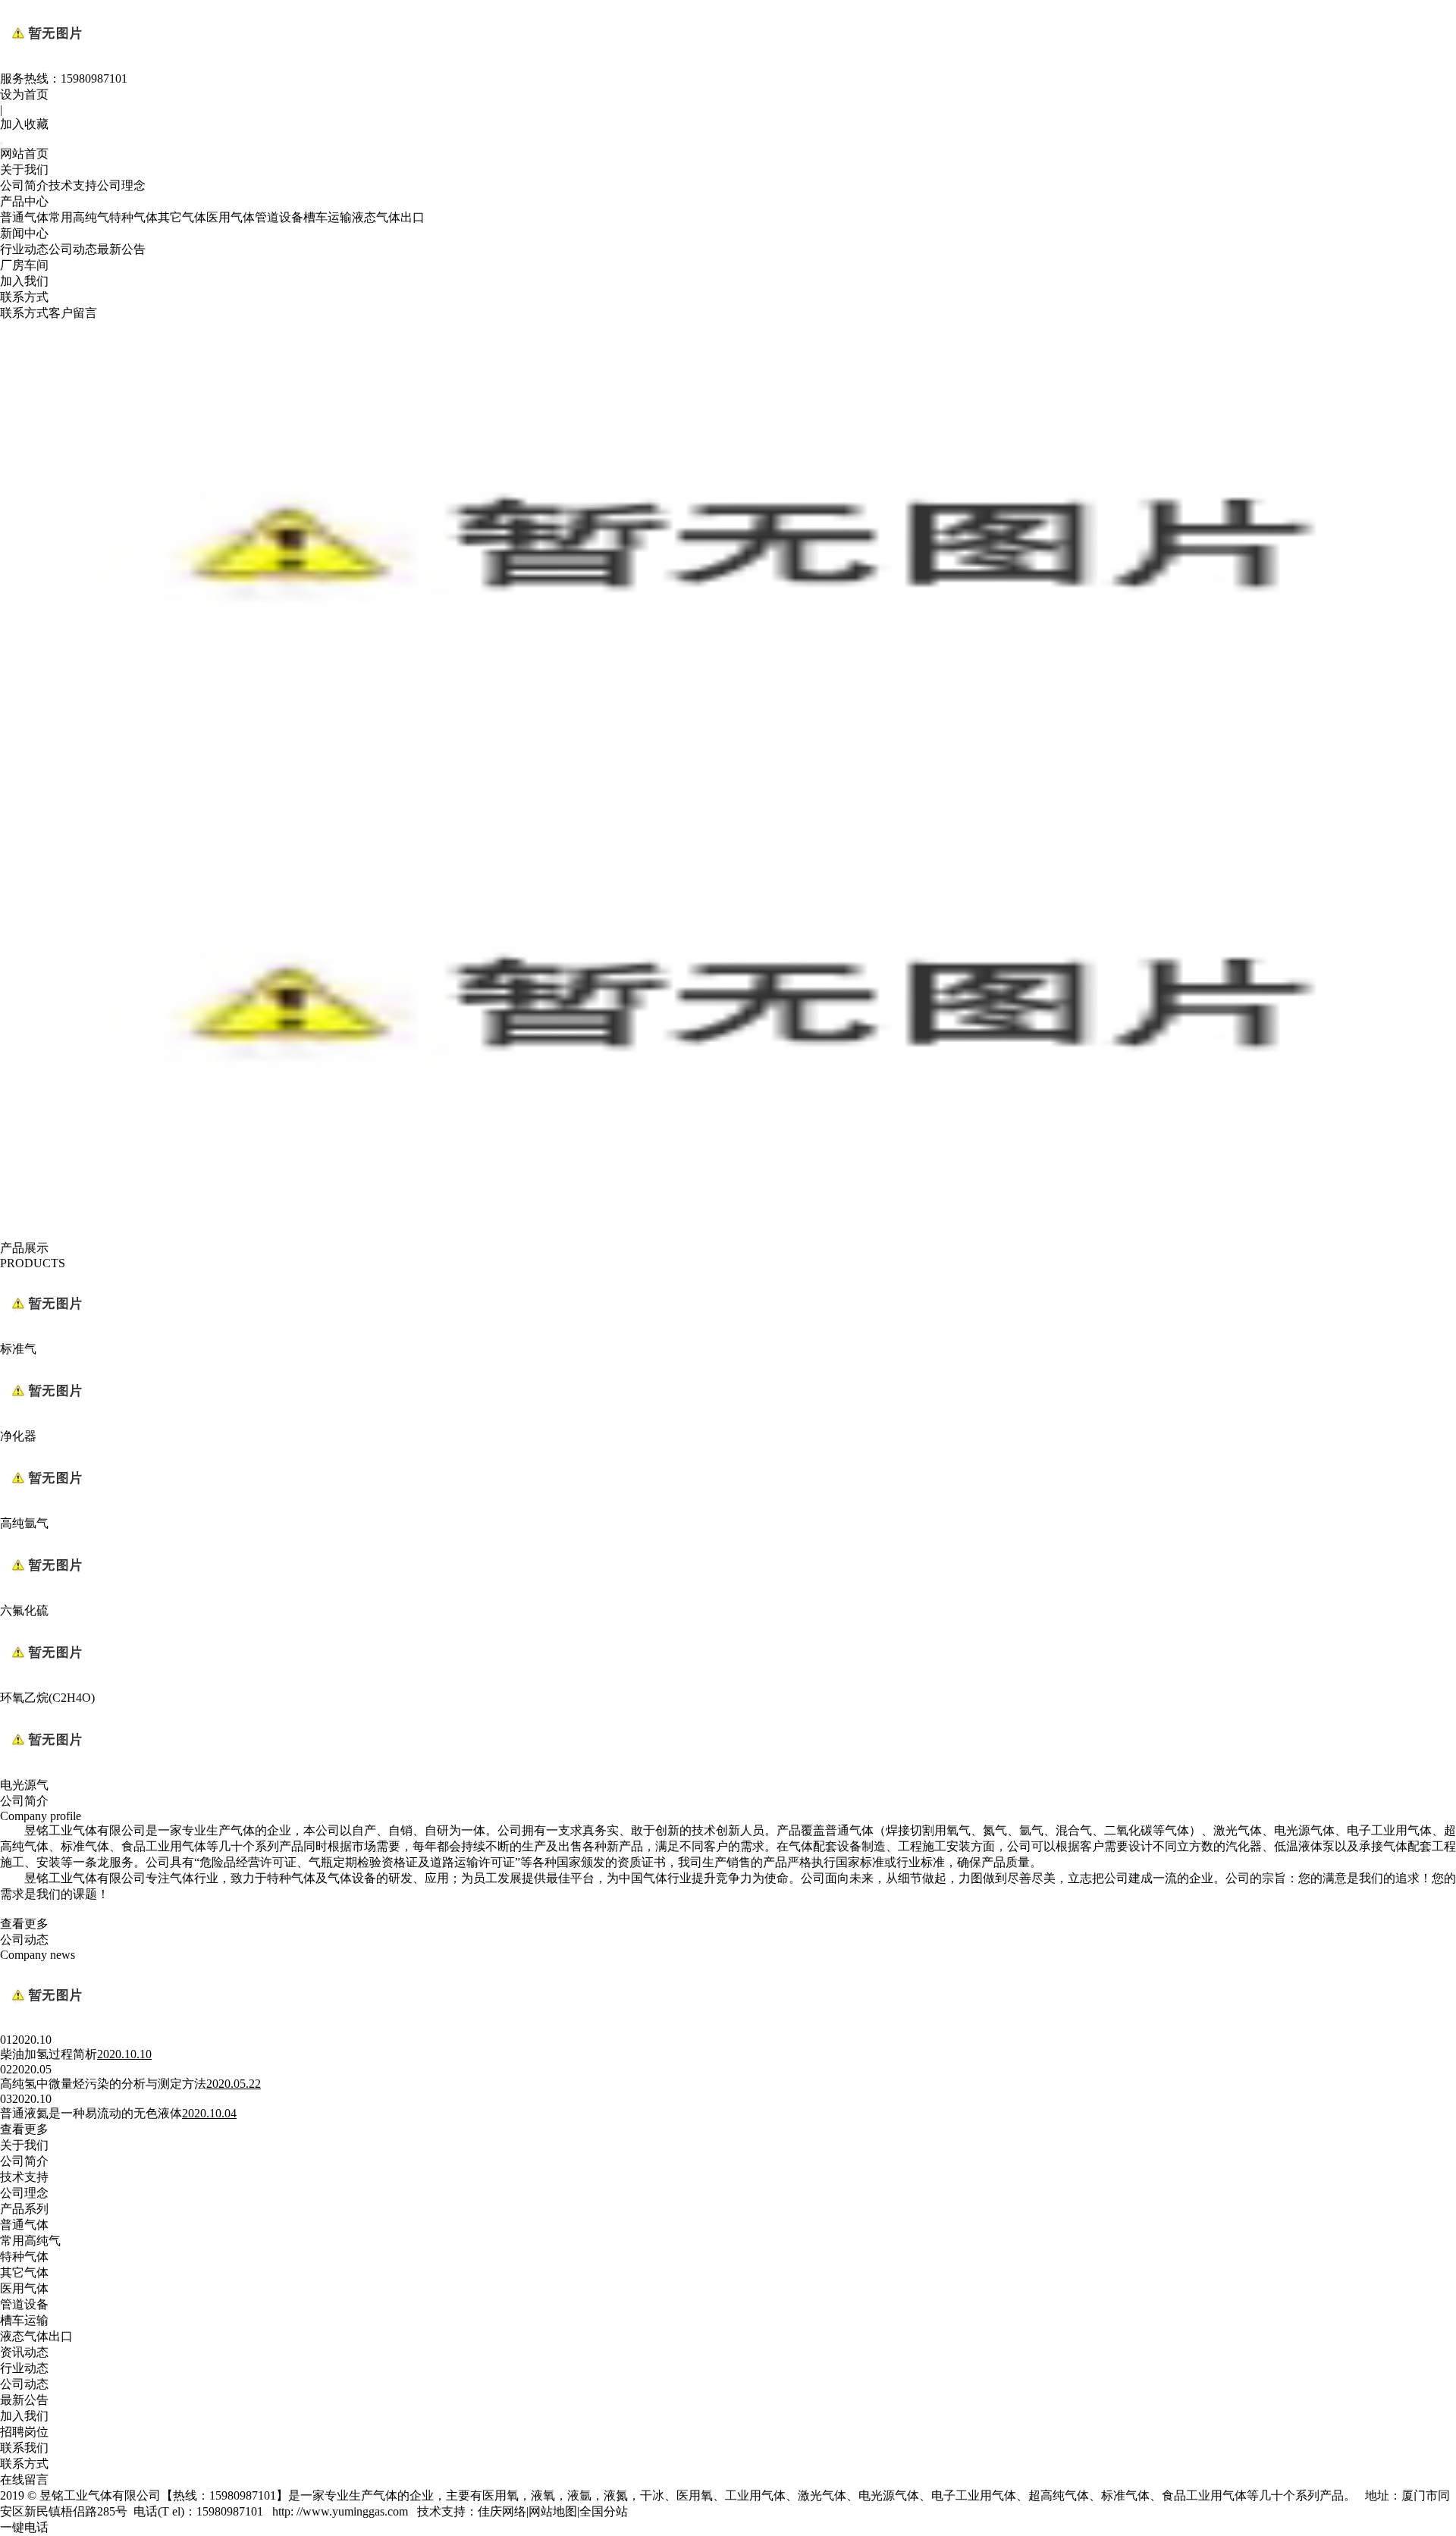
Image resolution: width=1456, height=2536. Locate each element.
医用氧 (500, 2495)
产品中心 (24, 201)
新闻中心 (24, 233)
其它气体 (182, 217)
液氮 (616, 2495)
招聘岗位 (24, 2432)
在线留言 (24, 2480)
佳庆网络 (502, 2511)
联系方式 (24, 297)
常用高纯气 (79, 217)
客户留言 (73, 313)
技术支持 (73, 185)
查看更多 (24, 1924)
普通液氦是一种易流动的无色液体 (91, 2113)
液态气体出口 (388, 217)
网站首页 (24, 154)
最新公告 (121, 249)
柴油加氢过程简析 (49, 2054)
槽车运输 (328, 217)
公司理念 (121, 185)
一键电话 (24, 2527)
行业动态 (24, 249)
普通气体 (24, 217)
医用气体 (231, 217)
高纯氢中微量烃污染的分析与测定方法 (103, 2084)
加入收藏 (24, 124)
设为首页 (24, 94)
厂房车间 (24, 265)
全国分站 (604, 2511)
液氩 (579, 2495)
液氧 (543, 2495)
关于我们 (24, 169)
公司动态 (73, 249)
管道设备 (279, 217)
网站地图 (553, 2511)
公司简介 (24, 185)
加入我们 (24, 281)
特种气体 (133, 217)
